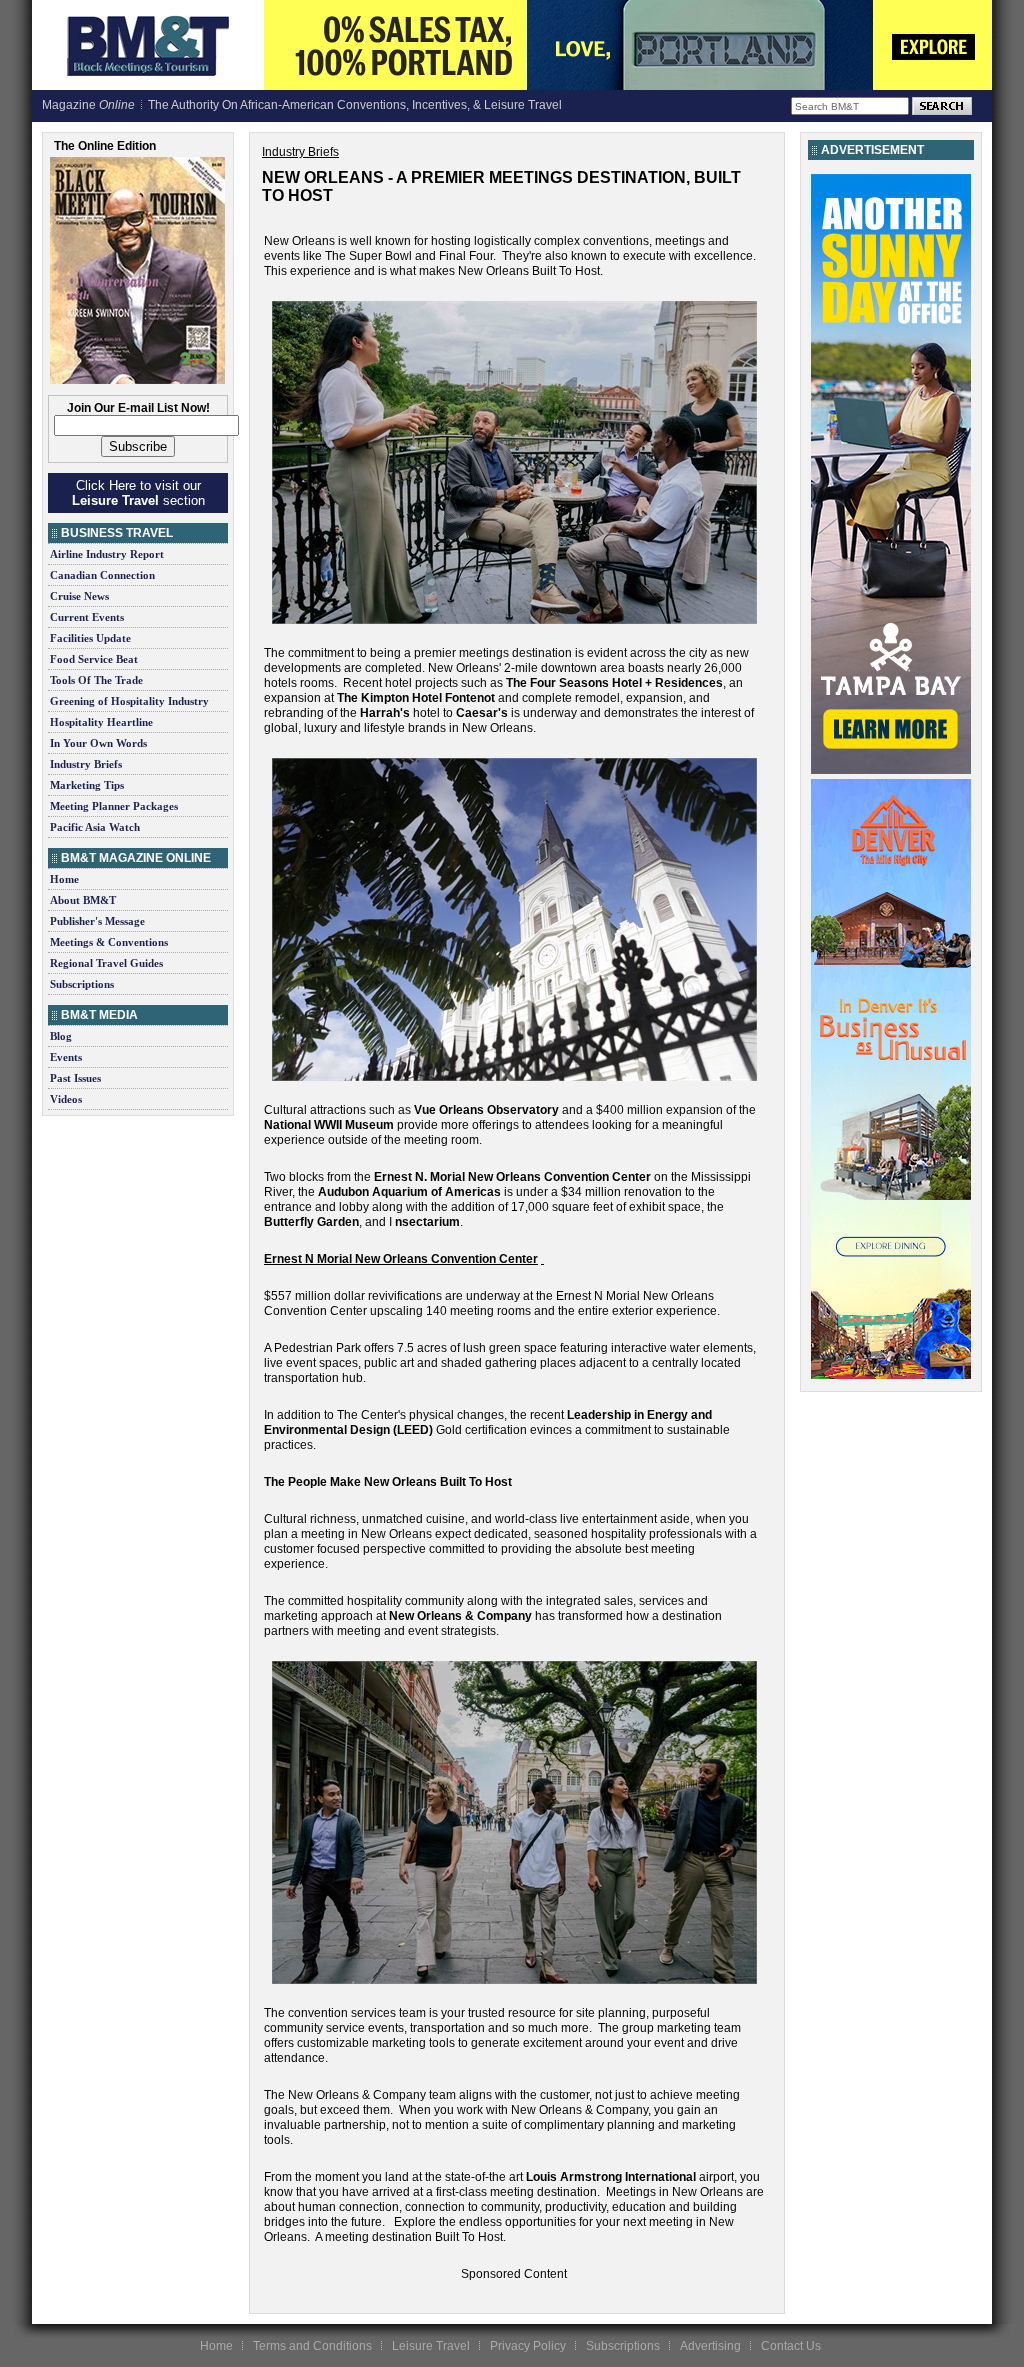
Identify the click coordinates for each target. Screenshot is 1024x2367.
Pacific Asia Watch (95, 827)
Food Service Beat (94, 659)
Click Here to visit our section (138, 493)
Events (66, 1057)
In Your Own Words (98, 743)
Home (64, 879)
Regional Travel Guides (106, 963)
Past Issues (75, 1078)
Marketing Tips (87, 785)
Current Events (87, 617)
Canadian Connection (102, 575)
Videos (66, 1099)
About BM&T (83, 900)
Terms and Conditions (312, 2346)
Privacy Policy (528, 2346)
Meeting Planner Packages (114, 806)
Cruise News (79, 596)
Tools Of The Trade (96, 680)
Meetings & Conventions (109, 942)
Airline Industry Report (107, 554)
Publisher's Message (97, 921)
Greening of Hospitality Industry (129, 701)
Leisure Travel (431, 2346)
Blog (61, 1036)
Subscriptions (82, 984)
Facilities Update (90, 638)
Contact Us (791, 2346)
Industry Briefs (86, 764)
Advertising (710, 2346)
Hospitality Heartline (101, 722)
